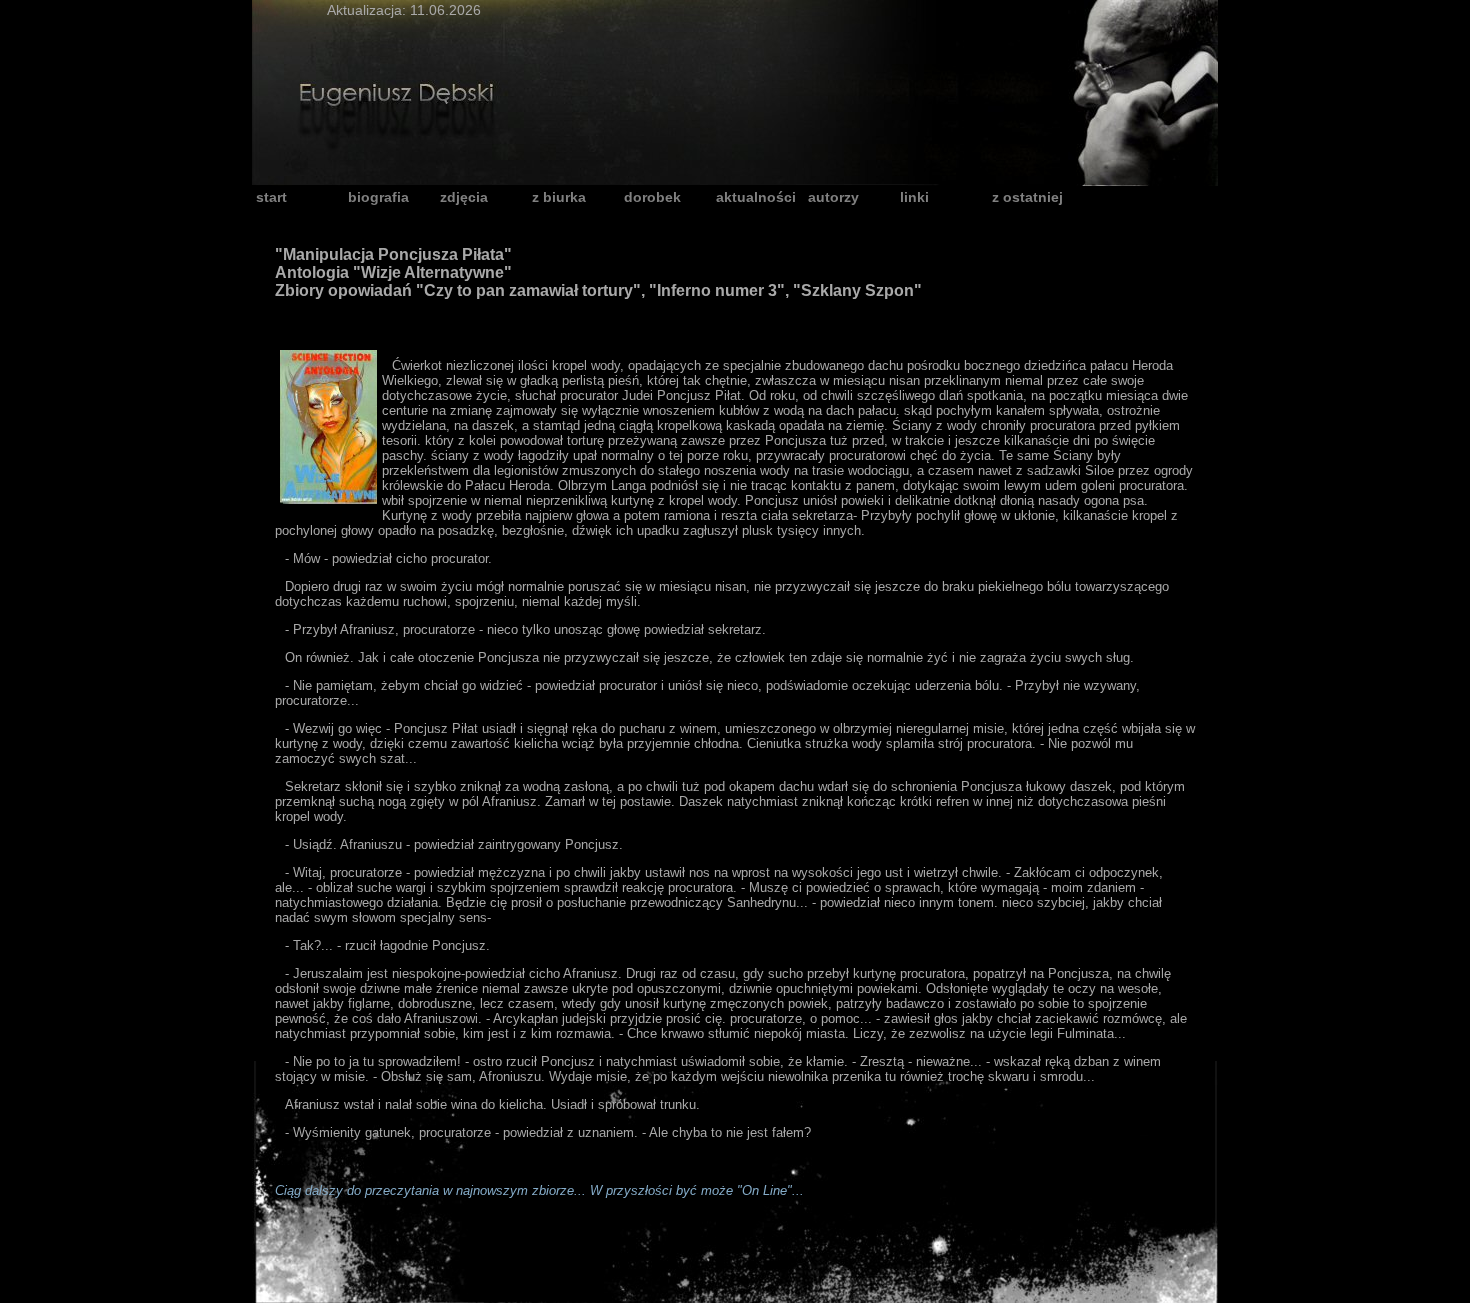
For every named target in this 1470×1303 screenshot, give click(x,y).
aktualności (756, 197)
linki (914, 197)
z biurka (559, 197)
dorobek (652, 197)
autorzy (833, 197)
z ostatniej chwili (1027, 198)
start (271, 197)
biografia (378, 197)
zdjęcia (464, 197)
